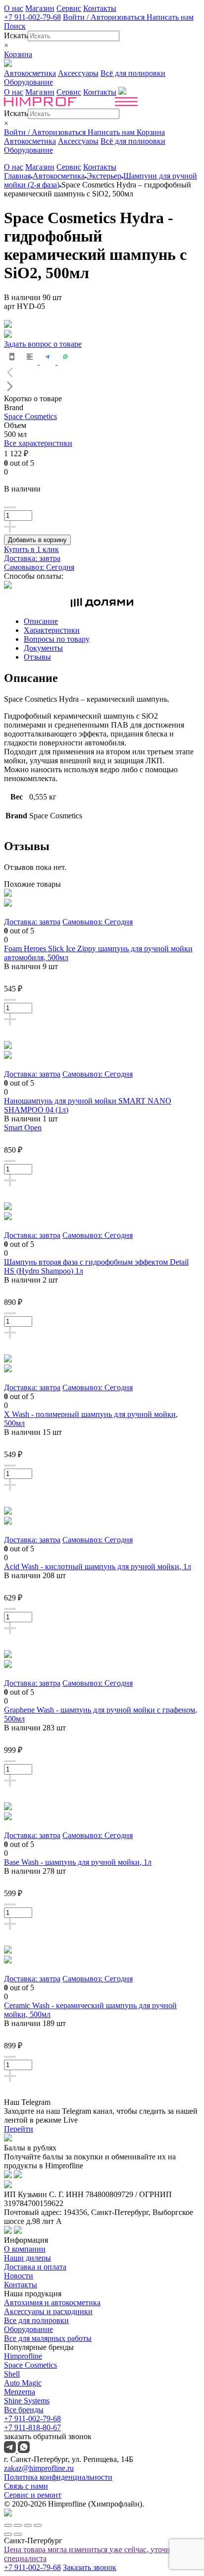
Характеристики (52, 630)
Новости (19, 2276)
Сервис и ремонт (33, 2495)
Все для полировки (36, 2320)
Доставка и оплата (35, 2267)
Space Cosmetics (30, 416)
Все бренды (24, 2410)
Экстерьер (104, 176)
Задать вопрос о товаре (43, 344)
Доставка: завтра (32, 558)
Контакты (100, 8)
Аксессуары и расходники (48, 2311)
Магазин (40, 8)
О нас (14, 8)
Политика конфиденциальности (58, 2477)
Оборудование (28, 82)
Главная (17, 176)
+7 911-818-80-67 (32, 2427)
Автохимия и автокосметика (52, 2302)
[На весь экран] (28, 2525)
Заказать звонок (90, 2567)
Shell (12, 2374)
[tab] (112, 621)
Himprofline (23, 2356)
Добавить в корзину (37, 540)
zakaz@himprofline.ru (39, 2468)
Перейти (19, 2129)
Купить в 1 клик (31, 549)
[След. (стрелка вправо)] (18, 2534)
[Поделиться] (18, 2525)
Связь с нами (26, 2486)
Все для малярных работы (48, 2338)
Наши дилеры (27, 2258)
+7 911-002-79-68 (32, 17)
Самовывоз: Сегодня (39, 567)
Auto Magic (23, 2383)
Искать (16, 35)
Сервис (69, 8)
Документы (43, 648)
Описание (41, 621)
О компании (25, 2249)
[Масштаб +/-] (38, 2525)
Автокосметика (30, 73)
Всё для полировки (133, 73)
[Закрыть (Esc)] (8, 2525)
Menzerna (20, 2392)
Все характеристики (38, 443)
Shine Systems (27, 2401)
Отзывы (37, 657)
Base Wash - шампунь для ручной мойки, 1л (78, 1862)
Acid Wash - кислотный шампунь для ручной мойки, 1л (98, 1566)
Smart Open (23, 1128)
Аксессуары (78, 73)
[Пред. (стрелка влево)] (8, 2534)
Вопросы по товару (57, 639)
